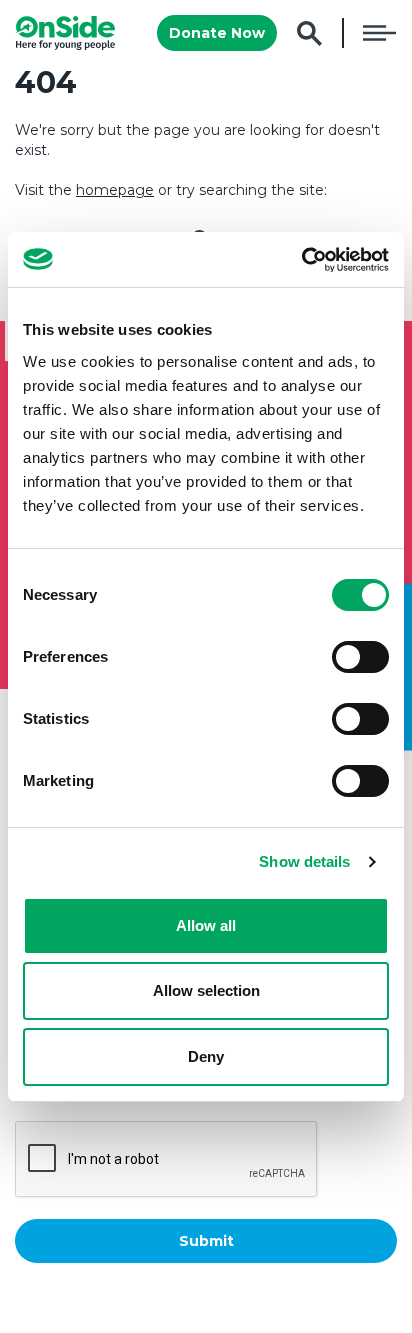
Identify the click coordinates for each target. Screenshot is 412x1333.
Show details (304, 861)
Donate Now (217, 33)
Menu (379, 33)
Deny (206, 1056)
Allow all (206, 925)
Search (309, 33)
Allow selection (206, 990)
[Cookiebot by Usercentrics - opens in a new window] (301, 260)
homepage (115, 190)
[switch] (360, 657)
